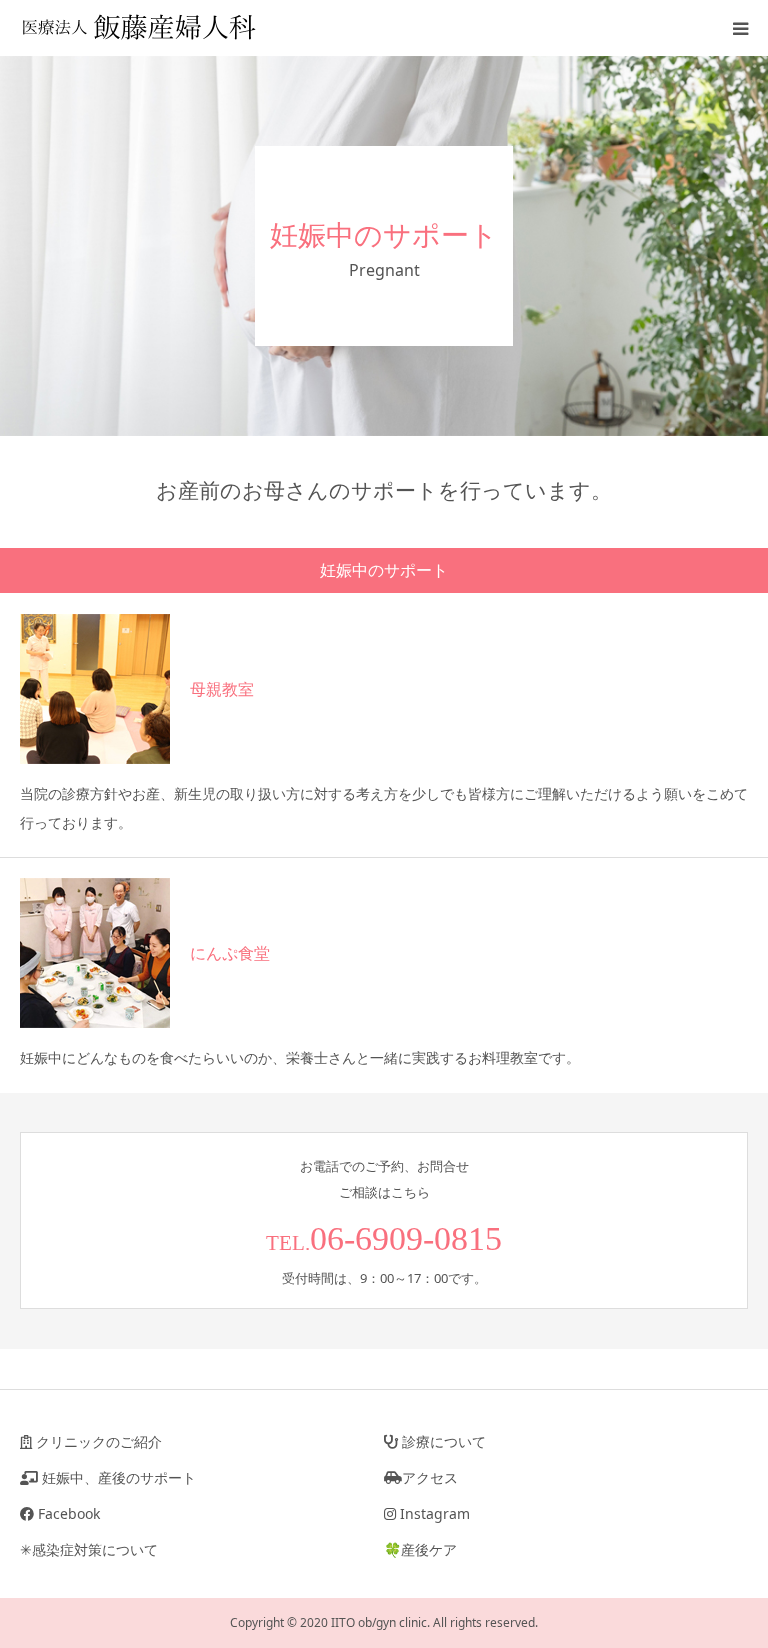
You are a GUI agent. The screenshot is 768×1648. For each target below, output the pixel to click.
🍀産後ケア (420, 1549)
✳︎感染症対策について (89, 1549)
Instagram (433, 1513)
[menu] (740, 28)
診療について (442, 1441)
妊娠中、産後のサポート (117, 1477)
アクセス (430, 1477)
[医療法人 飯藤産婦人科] (140, 28)
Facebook (67, 1513)
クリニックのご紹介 (97, 1441)
